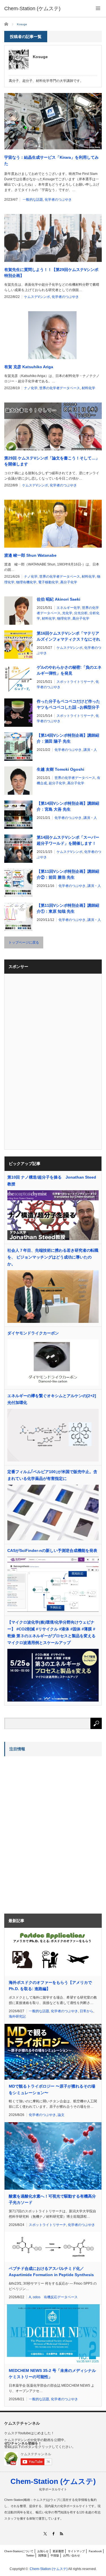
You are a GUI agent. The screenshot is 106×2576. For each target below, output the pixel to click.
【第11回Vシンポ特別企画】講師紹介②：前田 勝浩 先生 (68, 874)
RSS (61, 2534)
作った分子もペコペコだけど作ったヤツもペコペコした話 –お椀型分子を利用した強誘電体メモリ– (68, 705)
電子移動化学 (48, 582)
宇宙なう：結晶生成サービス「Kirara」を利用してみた (51, 160)
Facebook (95, 2551)
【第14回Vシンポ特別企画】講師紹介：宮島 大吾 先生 (68, 806)
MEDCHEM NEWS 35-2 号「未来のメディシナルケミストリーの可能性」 (52, 2374)
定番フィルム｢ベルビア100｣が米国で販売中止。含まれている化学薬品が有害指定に (52, 1475)
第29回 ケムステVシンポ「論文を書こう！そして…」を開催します (52, 461)
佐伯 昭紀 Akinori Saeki (59, 599)
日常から (86, 2011)
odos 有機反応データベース (55, 2297)
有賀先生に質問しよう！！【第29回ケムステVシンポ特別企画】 (51, 273)
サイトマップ (76, 2551)
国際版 (42, 2555)
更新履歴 (58, 2551)
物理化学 (64, 618)
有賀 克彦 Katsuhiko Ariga (29, 367)
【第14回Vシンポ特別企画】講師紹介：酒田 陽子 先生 (68, 738)
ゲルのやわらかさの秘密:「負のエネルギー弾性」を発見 (69, 670)
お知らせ (43, 2551)
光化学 (67, 613)
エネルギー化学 (68, 608)
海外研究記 (17, 2016)
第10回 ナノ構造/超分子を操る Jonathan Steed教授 (52, 1181)
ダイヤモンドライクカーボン (33, 1333)
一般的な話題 (33, 200)
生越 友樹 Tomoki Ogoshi (60, 769)
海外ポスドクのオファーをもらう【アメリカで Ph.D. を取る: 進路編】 (50, 1986)
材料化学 (88, 388)
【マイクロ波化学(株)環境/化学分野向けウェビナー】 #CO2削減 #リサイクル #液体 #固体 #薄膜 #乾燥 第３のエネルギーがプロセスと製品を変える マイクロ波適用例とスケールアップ (53, 1632)
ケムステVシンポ (37, 297)
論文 (61, 2115)
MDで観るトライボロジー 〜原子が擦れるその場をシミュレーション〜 (52, 2089)
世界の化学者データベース (60, 388)
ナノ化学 (31, 388)
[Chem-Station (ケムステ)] (32, 9)
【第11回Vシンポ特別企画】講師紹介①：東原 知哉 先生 (68, 908)
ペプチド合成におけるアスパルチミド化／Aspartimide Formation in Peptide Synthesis (51, 2272)
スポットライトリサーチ (75, 682)
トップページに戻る (24, 942)
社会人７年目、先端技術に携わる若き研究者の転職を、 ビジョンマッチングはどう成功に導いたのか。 (53, 1257)
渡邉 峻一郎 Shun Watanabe (30, 555)
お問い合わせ (72, 2555)
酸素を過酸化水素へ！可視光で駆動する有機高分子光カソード (52, 2199)
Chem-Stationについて (19, 2551)
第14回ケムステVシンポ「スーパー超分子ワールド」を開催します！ (68, 840)
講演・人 (90, 750)
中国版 (55, 2555)
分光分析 (81, 613)
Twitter (30, 2555)
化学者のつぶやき (58, 200)
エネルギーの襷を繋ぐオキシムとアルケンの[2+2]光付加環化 (52, 1399)
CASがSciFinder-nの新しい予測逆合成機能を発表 (52, 1550)
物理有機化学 (26, 582)
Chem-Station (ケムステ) (53, 2481)
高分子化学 (69, 582)
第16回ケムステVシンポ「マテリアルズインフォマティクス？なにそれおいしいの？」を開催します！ (68, 637)
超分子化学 (57, 783)
